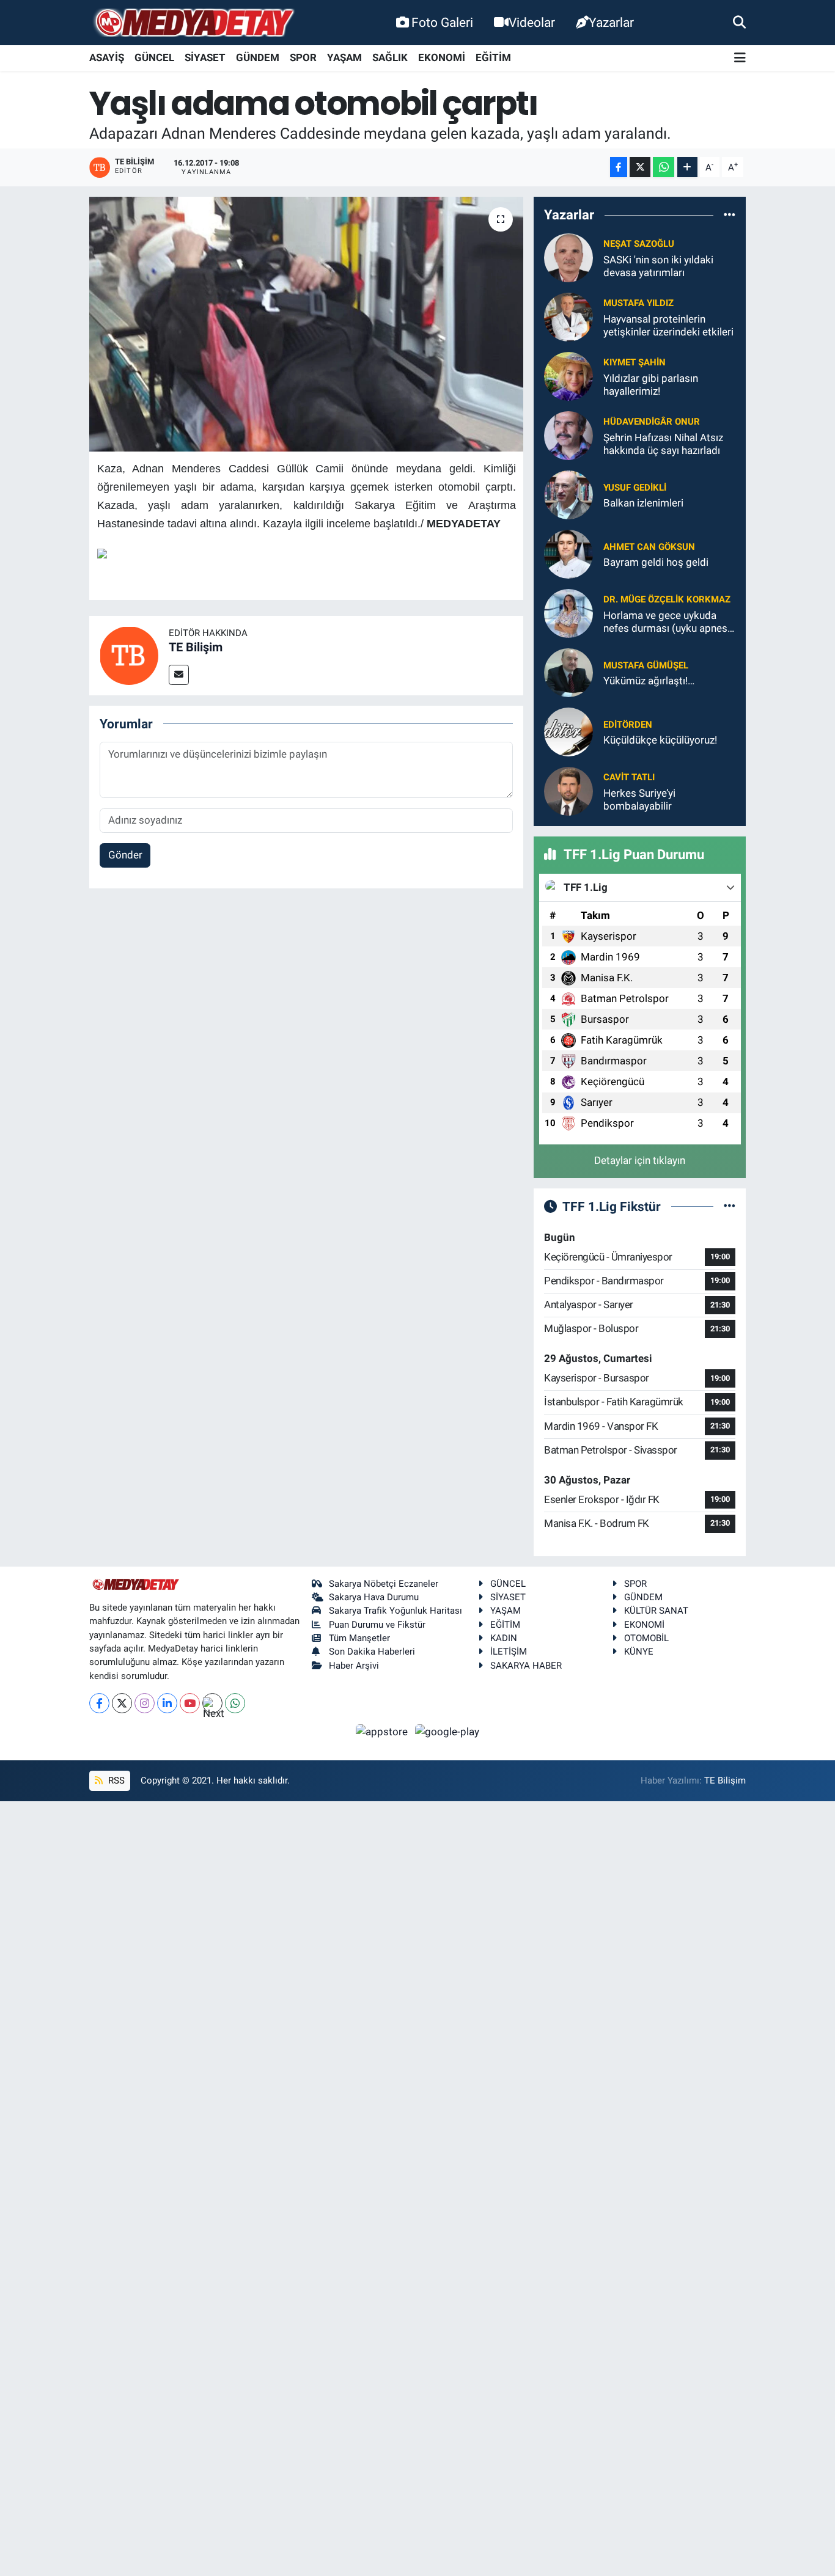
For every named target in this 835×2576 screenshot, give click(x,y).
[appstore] (383, 1731)
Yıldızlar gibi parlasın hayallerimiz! (651, 385)
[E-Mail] (179, 675)
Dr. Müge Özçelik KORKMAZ (667, 599)
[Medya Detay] (193, 23)
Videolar (532, 22)
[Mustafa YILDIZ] (568, 317)
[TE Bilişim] (129, 654)
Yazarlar (611, 22)
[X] (122, 1703)
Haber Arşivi (354, 1666)
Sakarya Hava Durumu (374, 1597)
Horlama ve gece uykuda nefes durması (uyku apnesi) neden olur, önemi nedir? (668, 622)
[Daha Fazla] (687, 167)
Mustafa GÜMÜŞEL (646, 665)
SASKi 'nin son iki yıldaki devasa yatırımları (658, 266)
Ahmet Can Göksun (649, 547)
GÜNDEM (258, 57)
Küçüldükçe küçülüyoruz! (660, 740)
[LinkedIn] (167, 1703)
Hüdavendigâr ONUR (652, 422)
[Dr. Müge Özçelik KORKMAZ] (568, 613)
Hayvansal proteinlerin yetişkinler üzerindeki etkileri (668, 325)
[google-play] (447, 1731)
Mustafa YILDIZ (638, 303)
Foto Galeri (442, 22)
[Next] (212, 1703)
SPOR (303, 57)
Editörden (628, 725)
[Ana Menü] (740, 58)
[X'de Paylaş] (640, 167)
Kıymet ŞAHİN (635, 362)
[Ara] (739, 22)
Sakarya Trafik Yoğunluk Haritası (395, 1611)
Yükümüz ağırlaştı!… (649, 681)
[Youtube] (190, 1703)
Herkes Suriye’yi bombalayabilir (639, 800)
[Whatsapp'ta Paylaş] (664, 167)
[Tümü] (730, 215)
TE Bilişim (196, 647)
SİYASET (205, 57)
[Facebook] (99, 1703)
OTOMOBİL (646, 1638)
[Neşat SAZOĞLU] (568, 257)
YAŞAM (344, 57)
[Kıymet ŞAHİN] (568, 376)
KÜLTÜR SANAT (656, 1611)
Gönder (125, 855)
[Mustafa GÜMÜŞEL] (568, 672)
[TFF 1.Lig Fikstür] (730, 1206)
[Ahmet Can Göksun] (568, 554)
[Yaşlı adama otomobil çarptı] (307, 324)
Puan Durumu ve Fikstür (377, 1625)
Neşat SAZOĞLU (639, 244)
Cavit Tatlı (629, 777)
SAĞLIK (390, 57)
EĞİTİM (493, 57)
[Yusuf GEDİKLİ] (568, 494)
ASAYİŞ (107, 57)
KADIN (504, 1638)
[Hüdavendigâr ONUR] (568, 435)
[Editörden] (568, 731)
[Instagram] (145, 1703)
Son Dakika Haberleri (372, 1652)
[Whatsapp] (235, 1703)
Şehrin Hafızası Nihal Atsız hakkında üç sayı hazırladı (663, 444)
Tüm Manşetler (359, 1638)
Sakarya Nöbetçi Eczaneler (384, 1584)
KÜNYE (639, 1652)
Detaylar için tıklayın (640, 1160)
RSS (115, 1780)
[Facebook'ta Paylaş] (619, 167)
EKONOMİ (442, 57)
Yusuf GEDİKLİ (635, 488)
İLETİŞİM (509, 1652)
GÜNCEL (154, 57)
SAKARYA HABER (526, 1666)
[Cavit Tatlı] (568, 791)
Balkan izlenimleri (643, 503)
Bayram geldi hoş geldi (656, 562)
